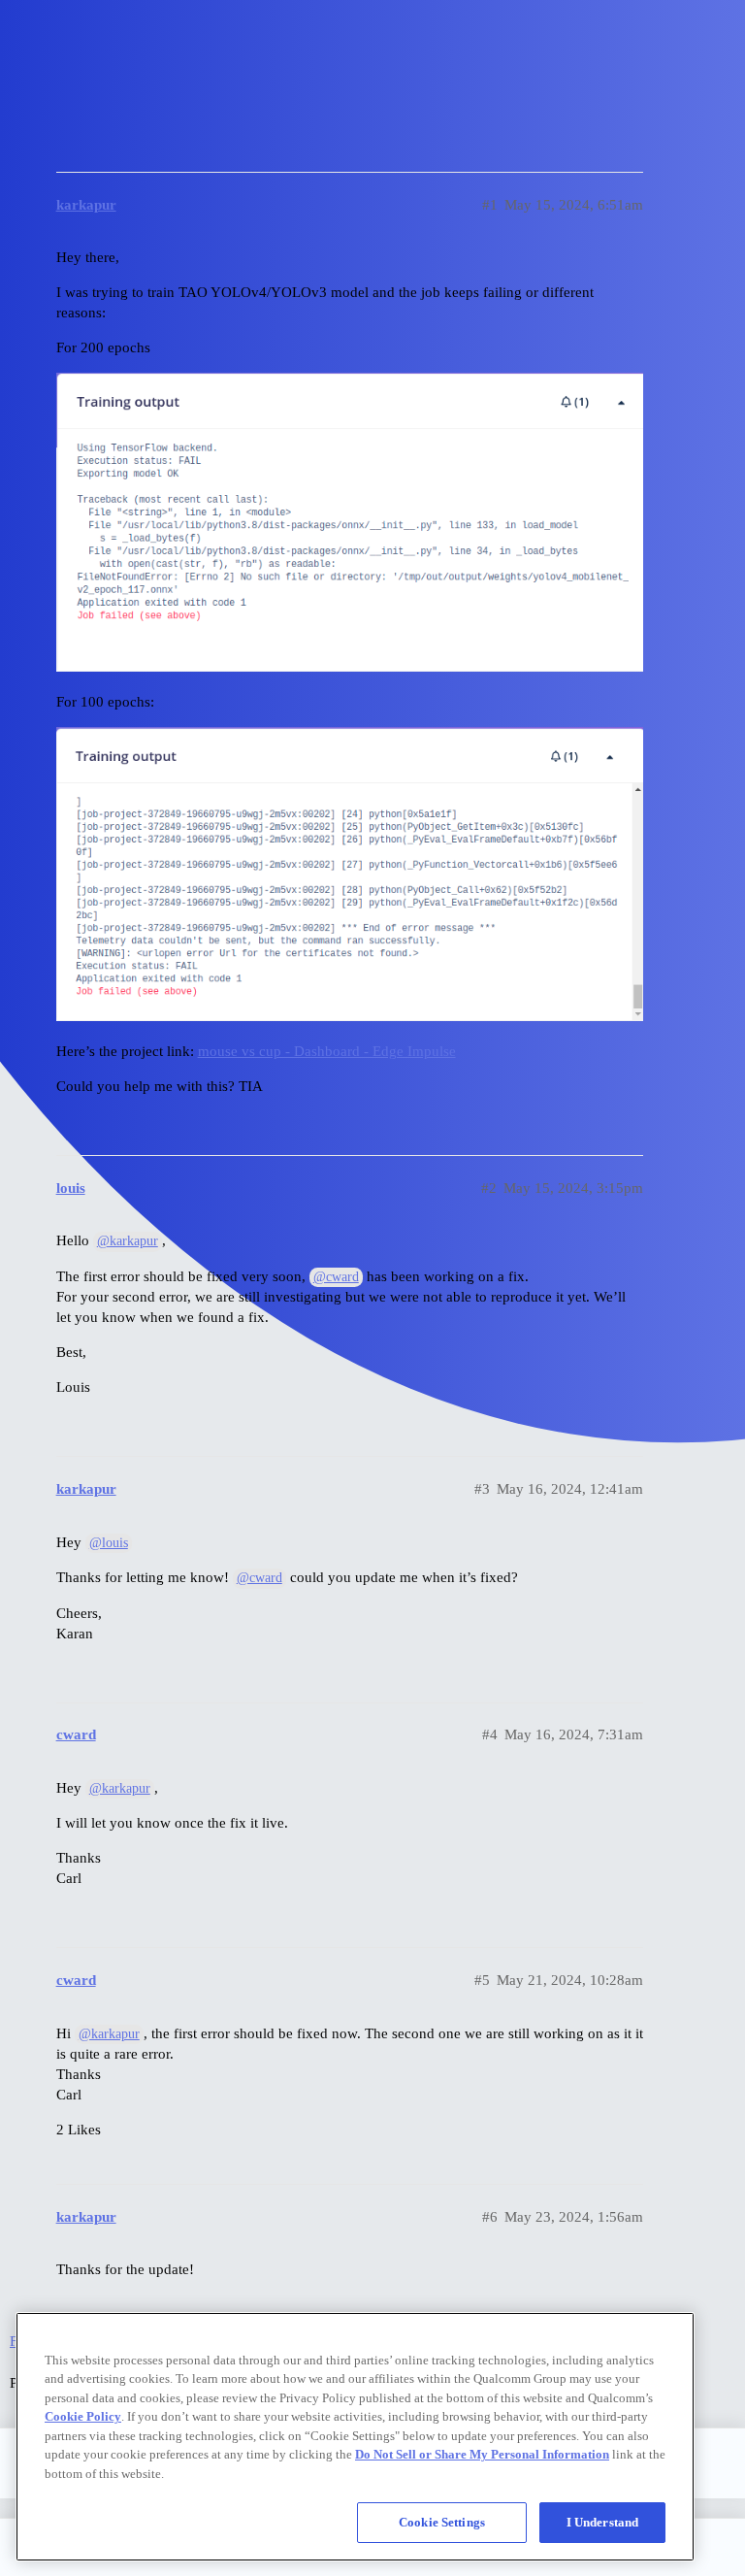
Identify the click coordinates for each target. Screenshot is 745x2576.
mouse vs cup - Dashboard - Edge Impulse (327, 1051)
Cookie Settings (442, 2522)
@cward (336, 1277)
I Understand (603, 2522)
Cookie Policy (83, 2416)
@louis (109, 1543)
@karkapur (128, 1241)
